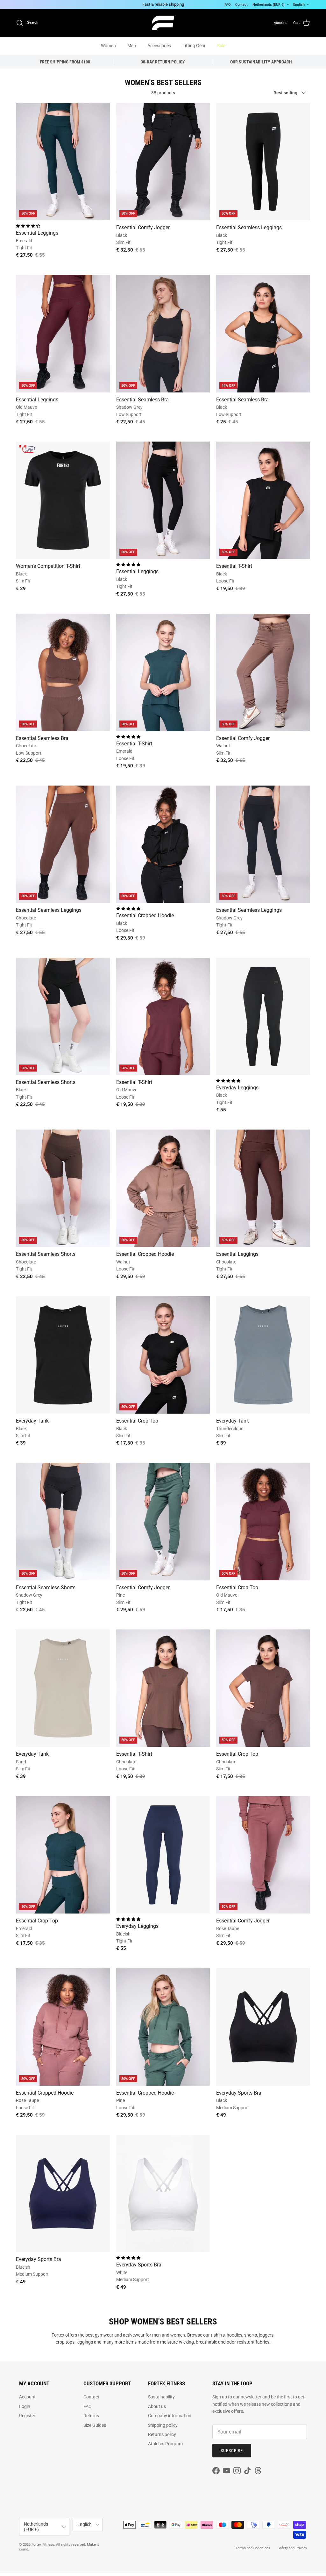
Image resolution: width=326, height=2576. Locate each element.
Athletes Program (165, 2444)
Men (132, 46)
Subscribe (232, 2451)
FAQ (228, 5)
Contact (241, 5)
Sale (221, 46)
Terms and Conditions (253, 2548)
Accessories (159, 46)
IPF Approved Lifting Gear (171, 4)
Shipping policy (163, 2425)
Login (25, 2406)
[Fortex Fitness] (163, 23)
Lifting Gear (194, 46)
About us (157, 2406)
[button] (28, 226)
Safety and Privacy (292, 2548)
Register (27, 2416)
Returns (91, 2416)
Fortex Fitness (43, 2545)
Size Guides (95, 2425)
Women (108, 46)
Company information (170, 2416)
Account (27, 2397)
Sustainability (161, 2397)
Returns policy (162, 2434)
